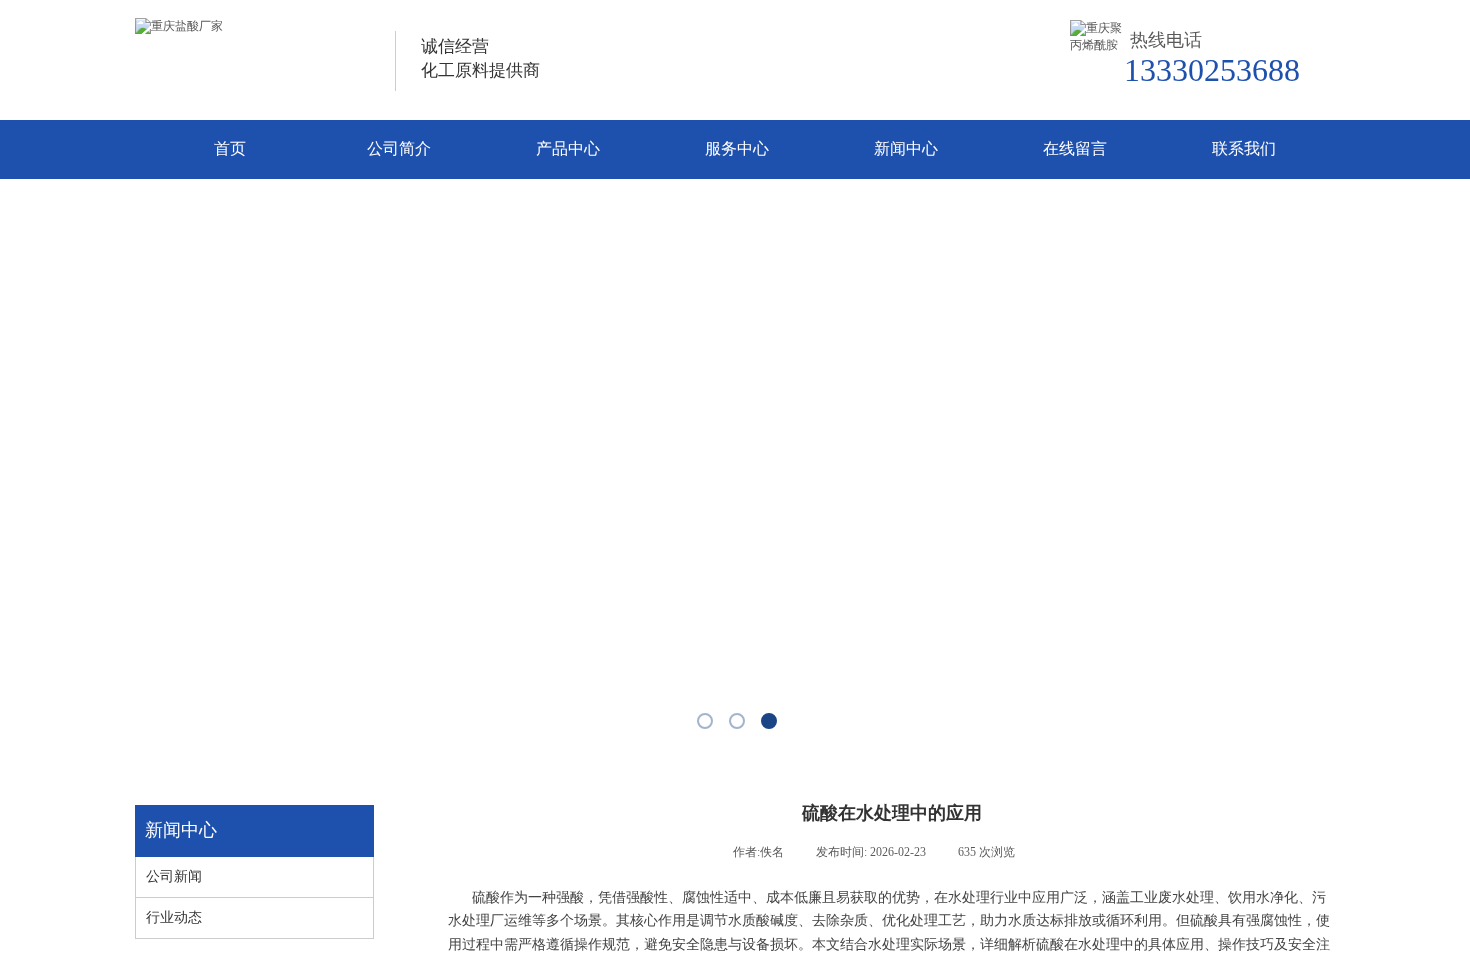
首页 (230, 148)
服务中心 (737, 148)
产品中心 (568, 148)
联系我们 (1244, 148)
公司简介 (399, 148)
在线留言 (1075, 148)
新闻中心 (906, 148)
